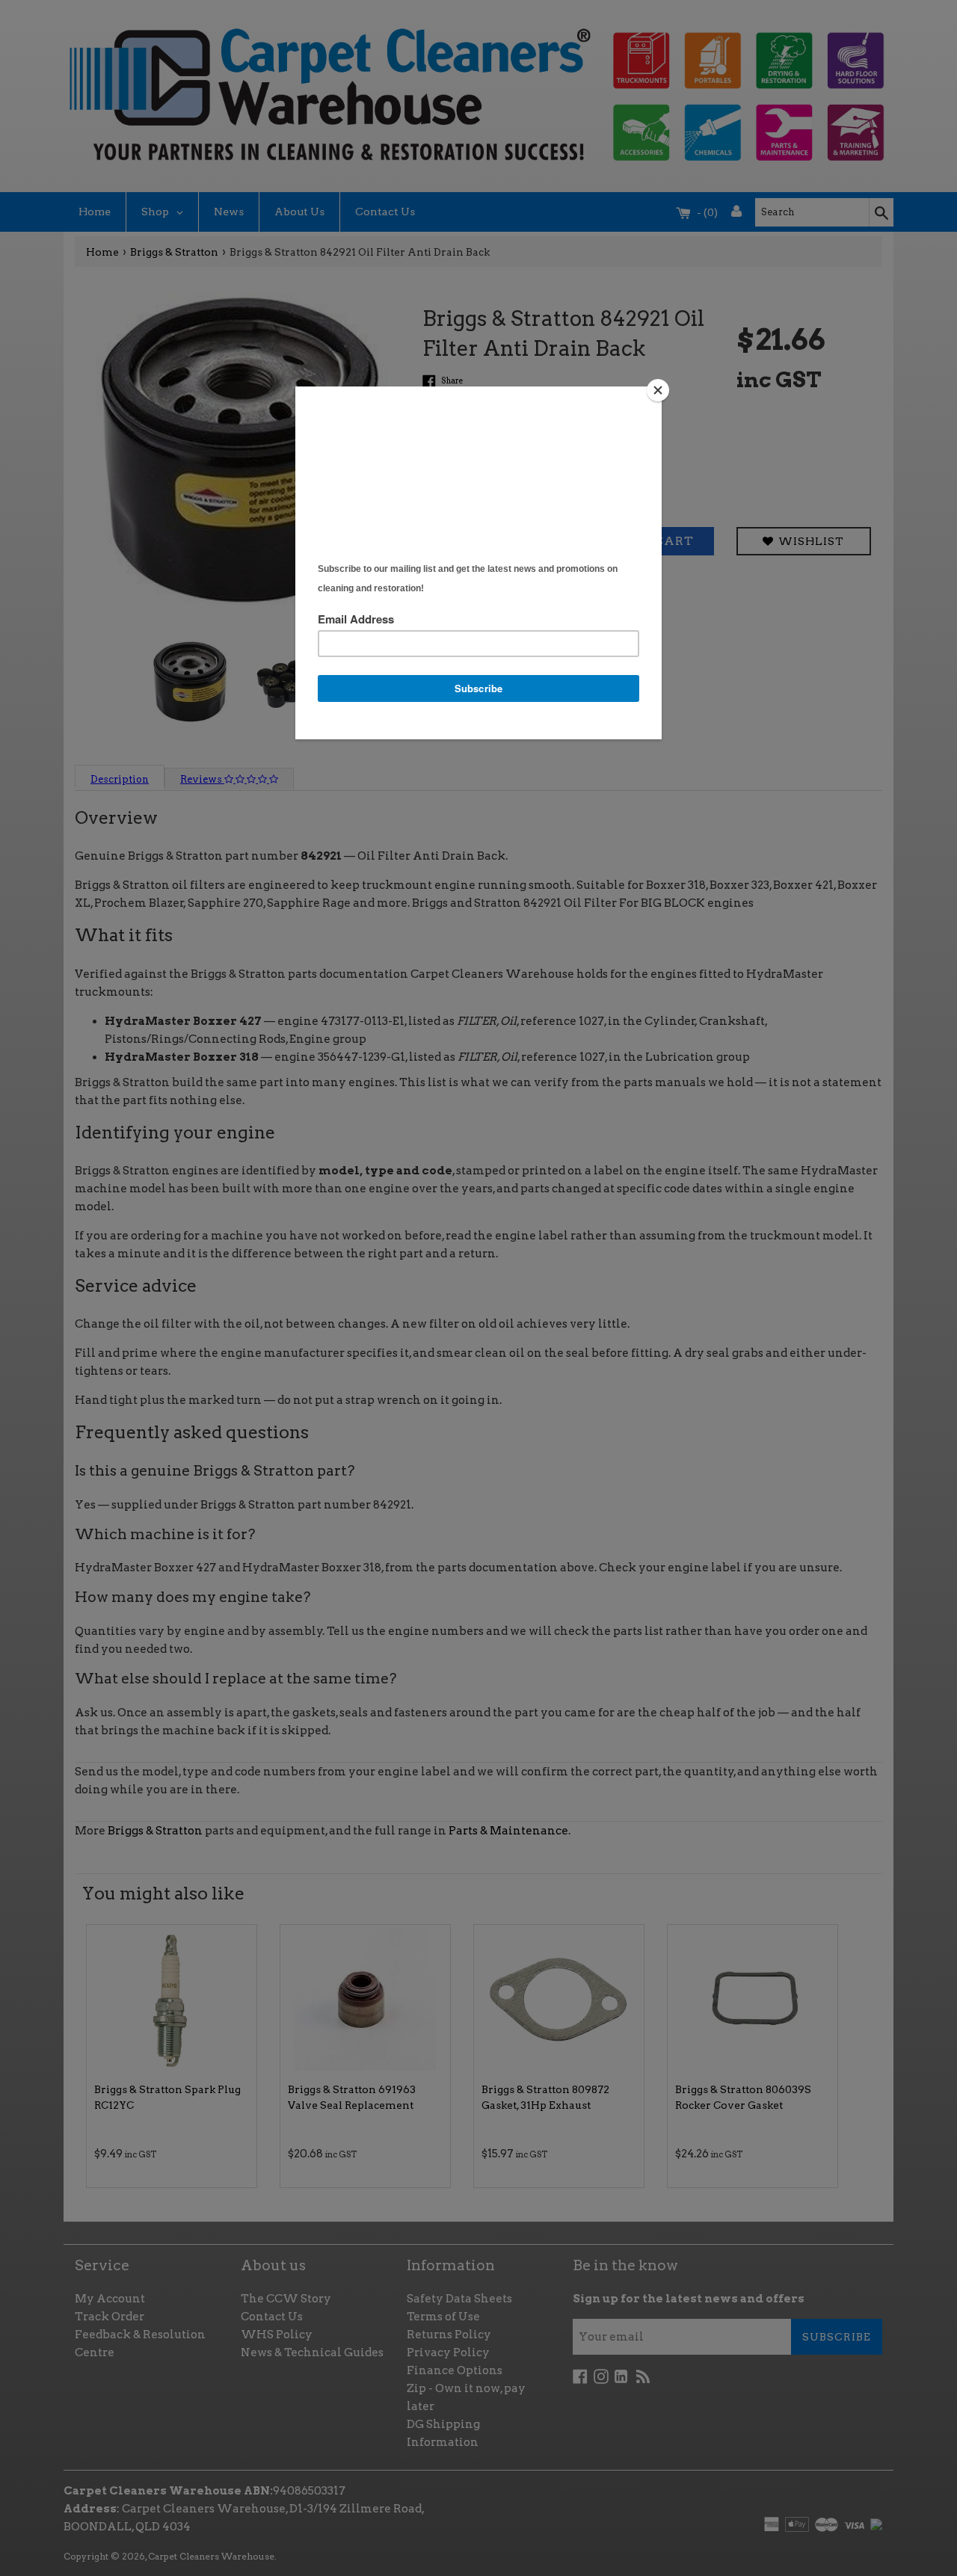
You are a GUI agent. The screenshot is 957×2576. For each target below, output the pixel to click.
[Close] (658, 390)
